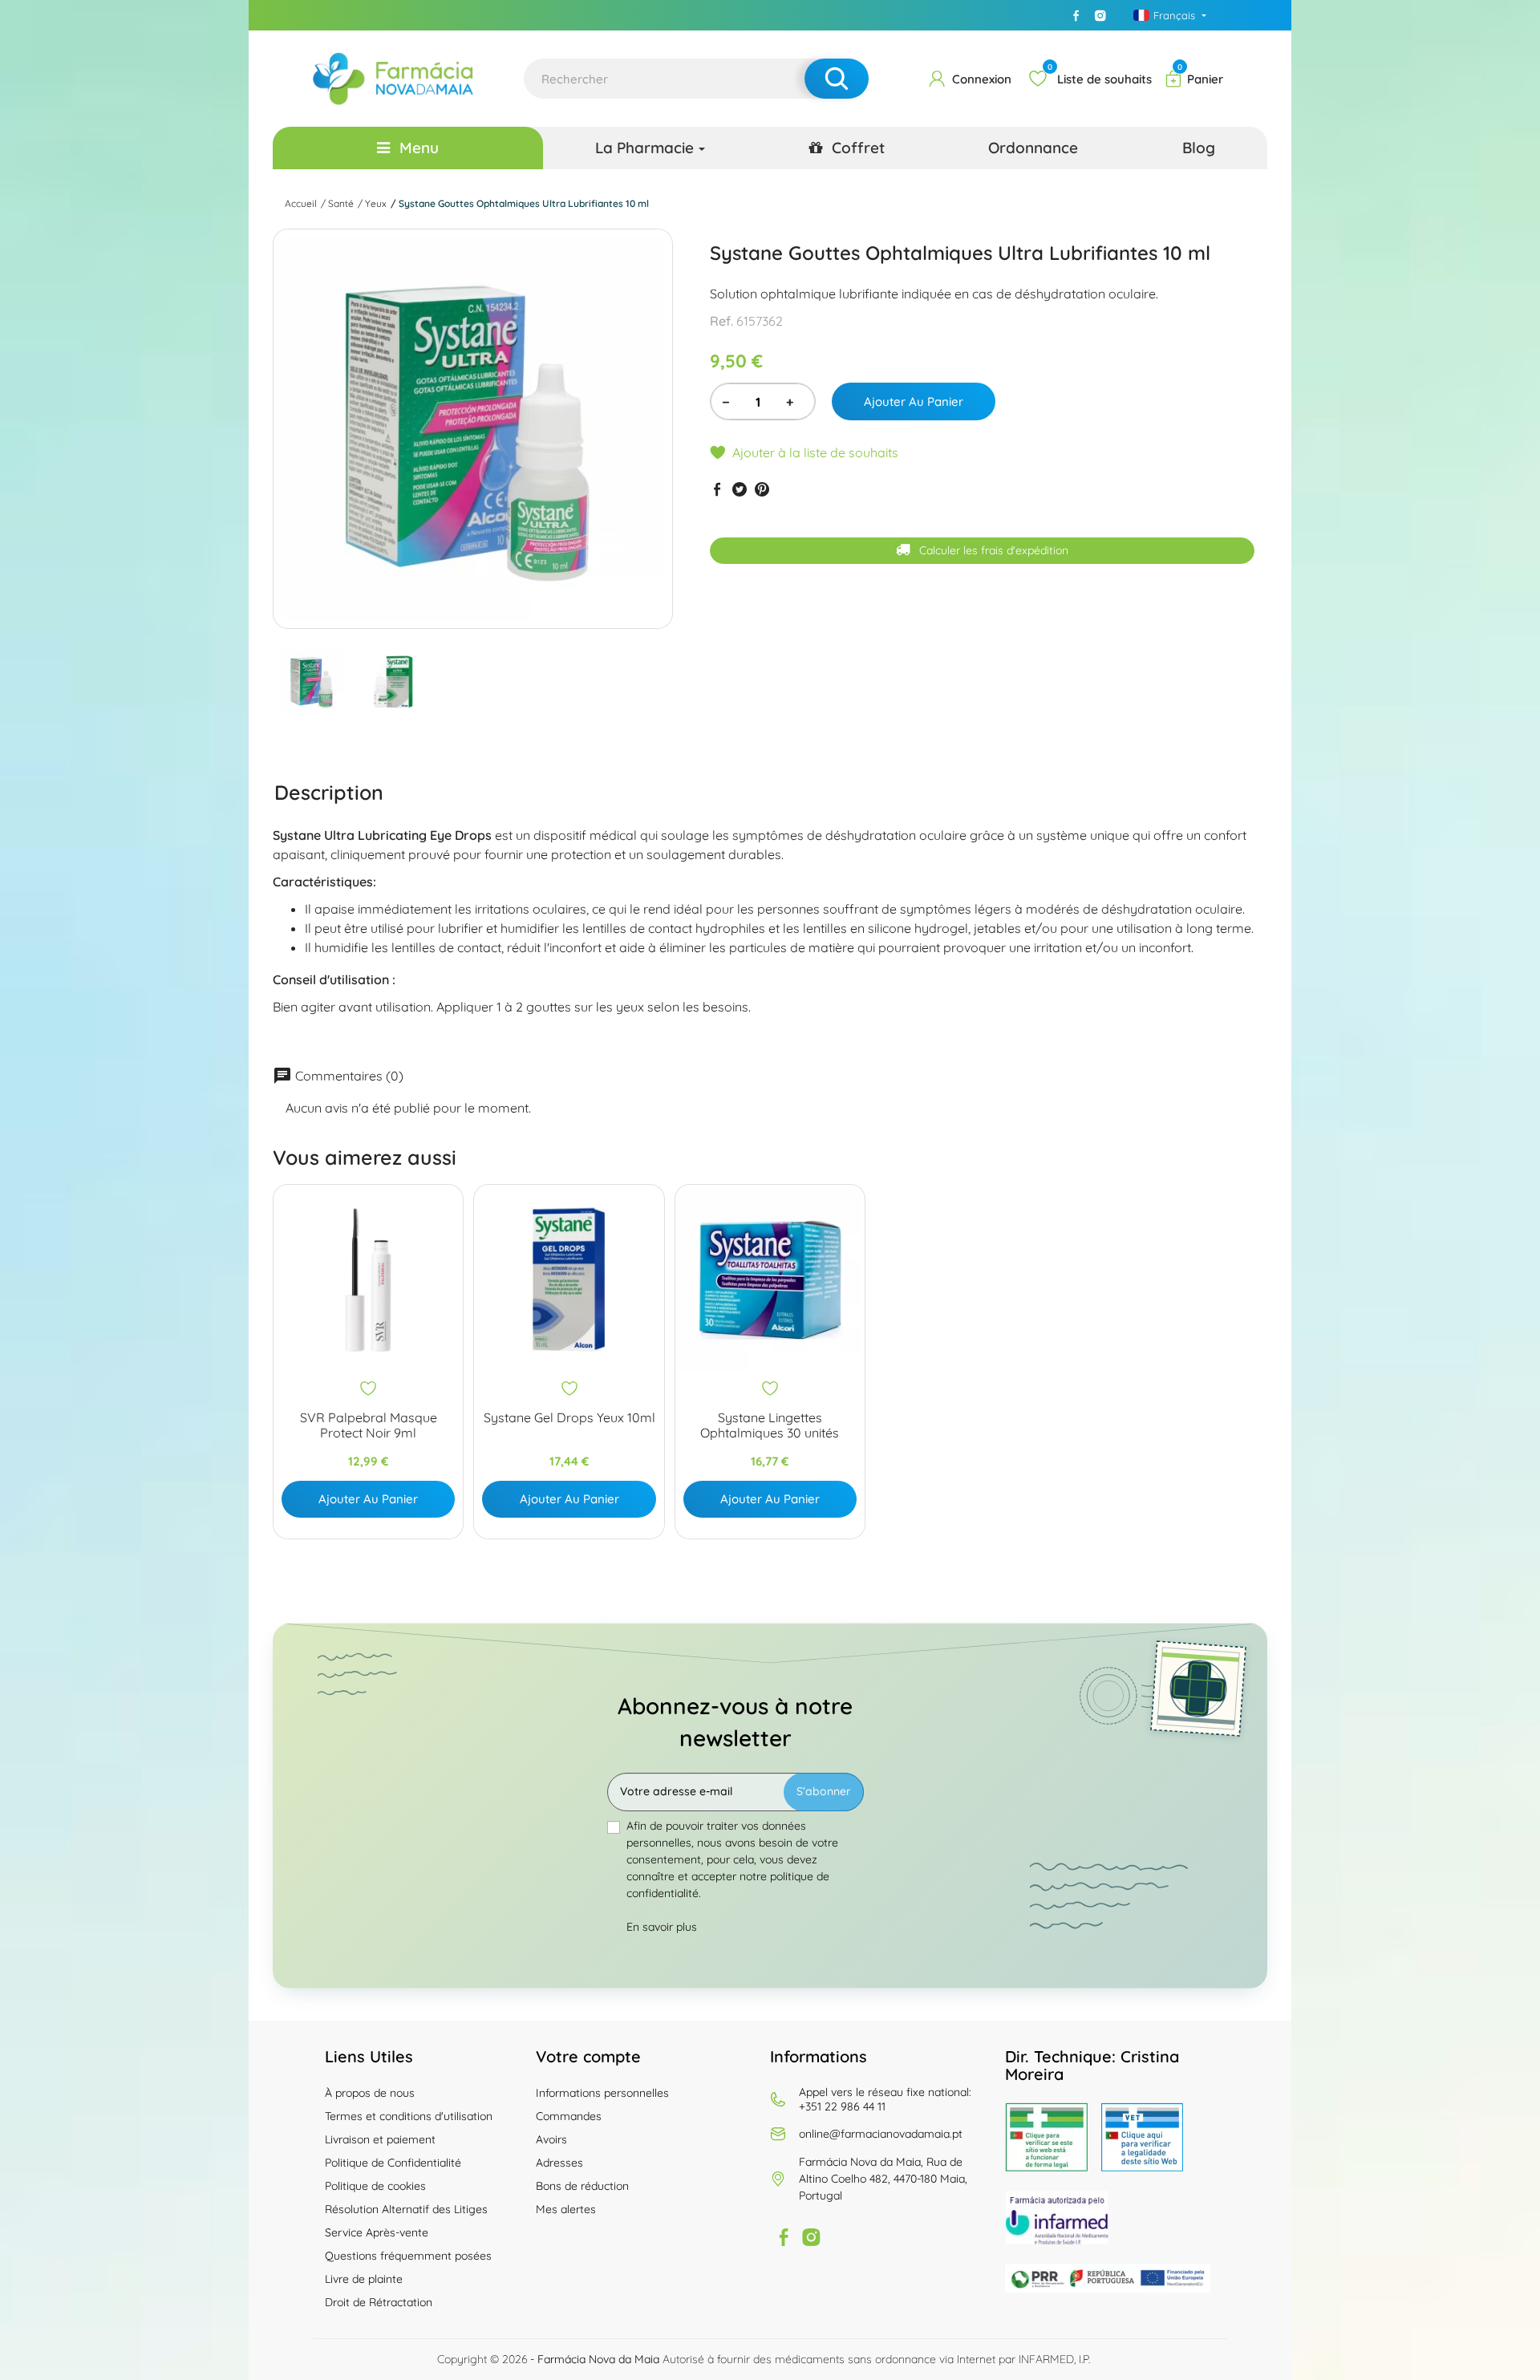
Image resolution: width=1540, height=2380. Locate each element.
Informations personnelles (602, 2093)
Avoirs (551, 2139)
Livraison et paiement (380, 2139)
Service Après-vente (377, 2232)
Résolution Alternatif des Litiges (406, 2209)
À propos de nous (370, 2093)
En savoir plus (662, 1927)
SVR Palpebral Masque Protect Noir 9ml (369, 1425)
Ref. (721, 321)
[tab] (329, 792)
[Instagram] (1100, 15)
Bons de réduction (582, 2186)
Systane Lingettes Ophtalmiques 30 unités (770, 1425)
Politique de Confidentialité (393, 2163)
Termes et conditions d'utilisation (409, 2116)
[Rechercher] (837, 79)
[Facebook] (1076, 15)
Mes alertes (566, 2209)
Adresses (559, 2163)
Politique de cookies (375, 2186)
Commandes (569, 2116)
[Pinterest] (762, 489)
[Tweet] (740, 489)
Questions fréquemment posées (408, 2256)
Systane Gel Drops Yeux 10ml (569, 1418)
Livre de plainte (364, 2279)
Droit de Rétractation (379, 2302)
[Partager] (717, 489)
